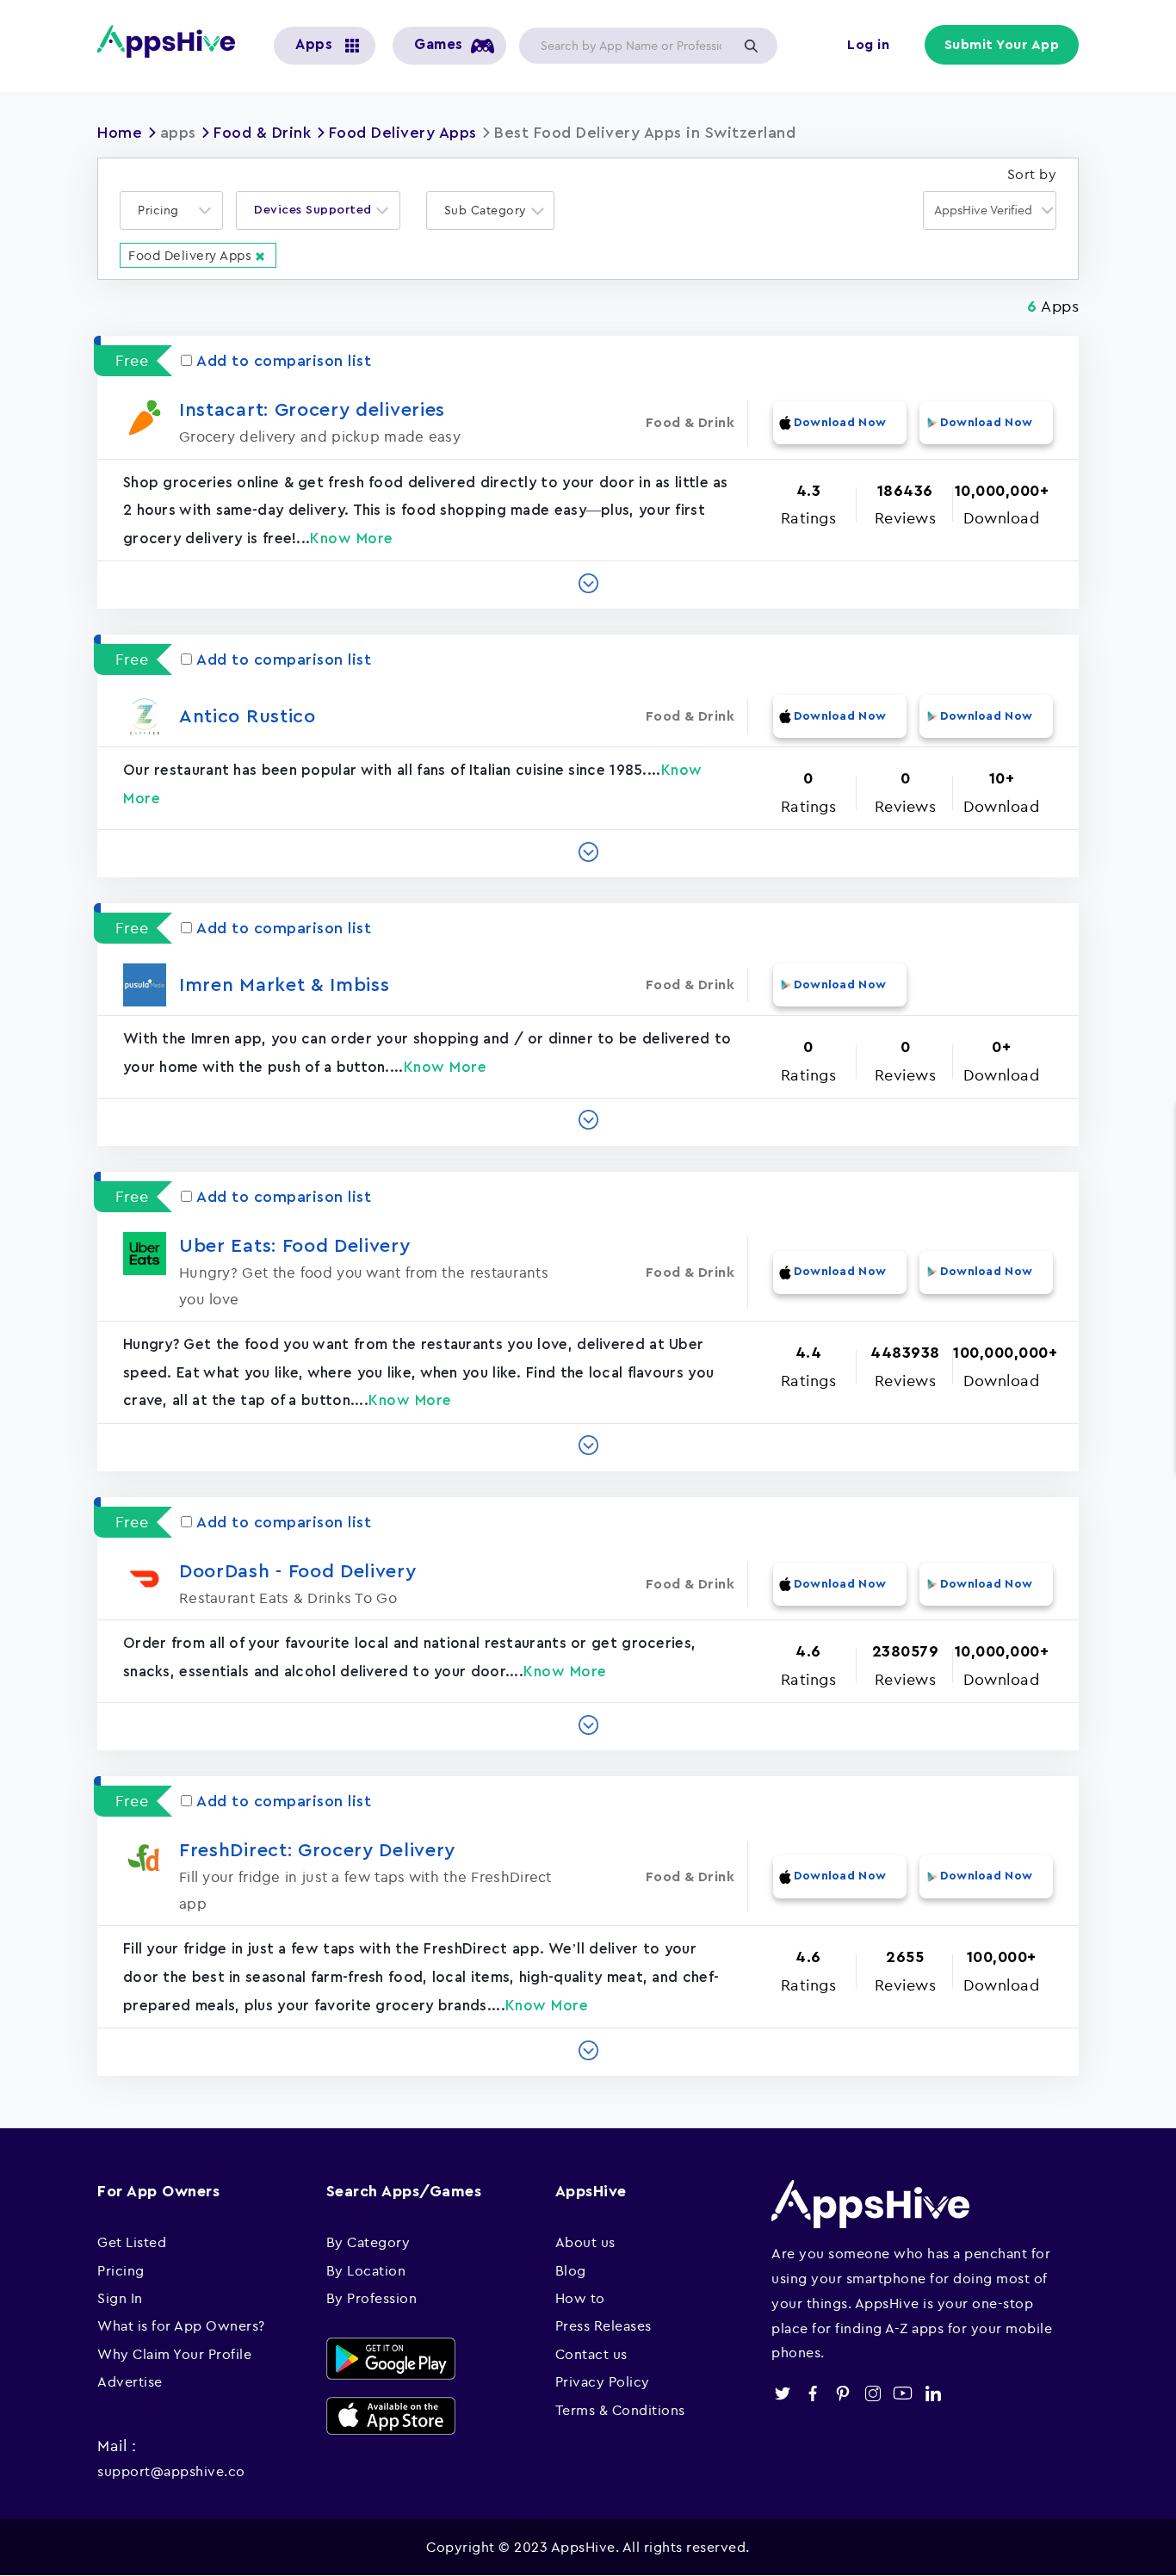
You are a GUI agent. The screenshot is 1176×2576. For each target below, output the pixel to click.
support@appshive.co (171, 2471)
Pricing (121, 2270)
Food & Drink (262, 133)
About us (585, 2242)
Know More (352, 539)
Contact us (591, 2354)
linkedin (933, 2393)
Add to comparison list (284, 361)
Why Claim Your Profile (174, 2354)
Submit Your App (1002, 45)
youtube (903, 2393)
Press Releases (603, 2325)
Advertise (130, 2381)
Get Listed (132, 2242)
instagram (873, 2393)
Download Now (840, 423)
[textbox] (164, 211)
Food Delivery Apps (403, 133)
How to (580, 2298)
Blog (571, 2270)
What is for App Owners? (181, 2325)
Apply (751, 46)
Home (120, 133)
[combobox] (171, 211)
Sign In (120, 2298)
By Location (366, 2270)
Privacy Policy (603, 2381)
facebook (812, 2393)
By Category (368, 2242)
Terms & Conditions (620, 2410)
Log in (868, 45)
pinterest (842, 2393)
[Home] (173, 41)
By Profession (372, 2298)
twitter (782, 2393)
